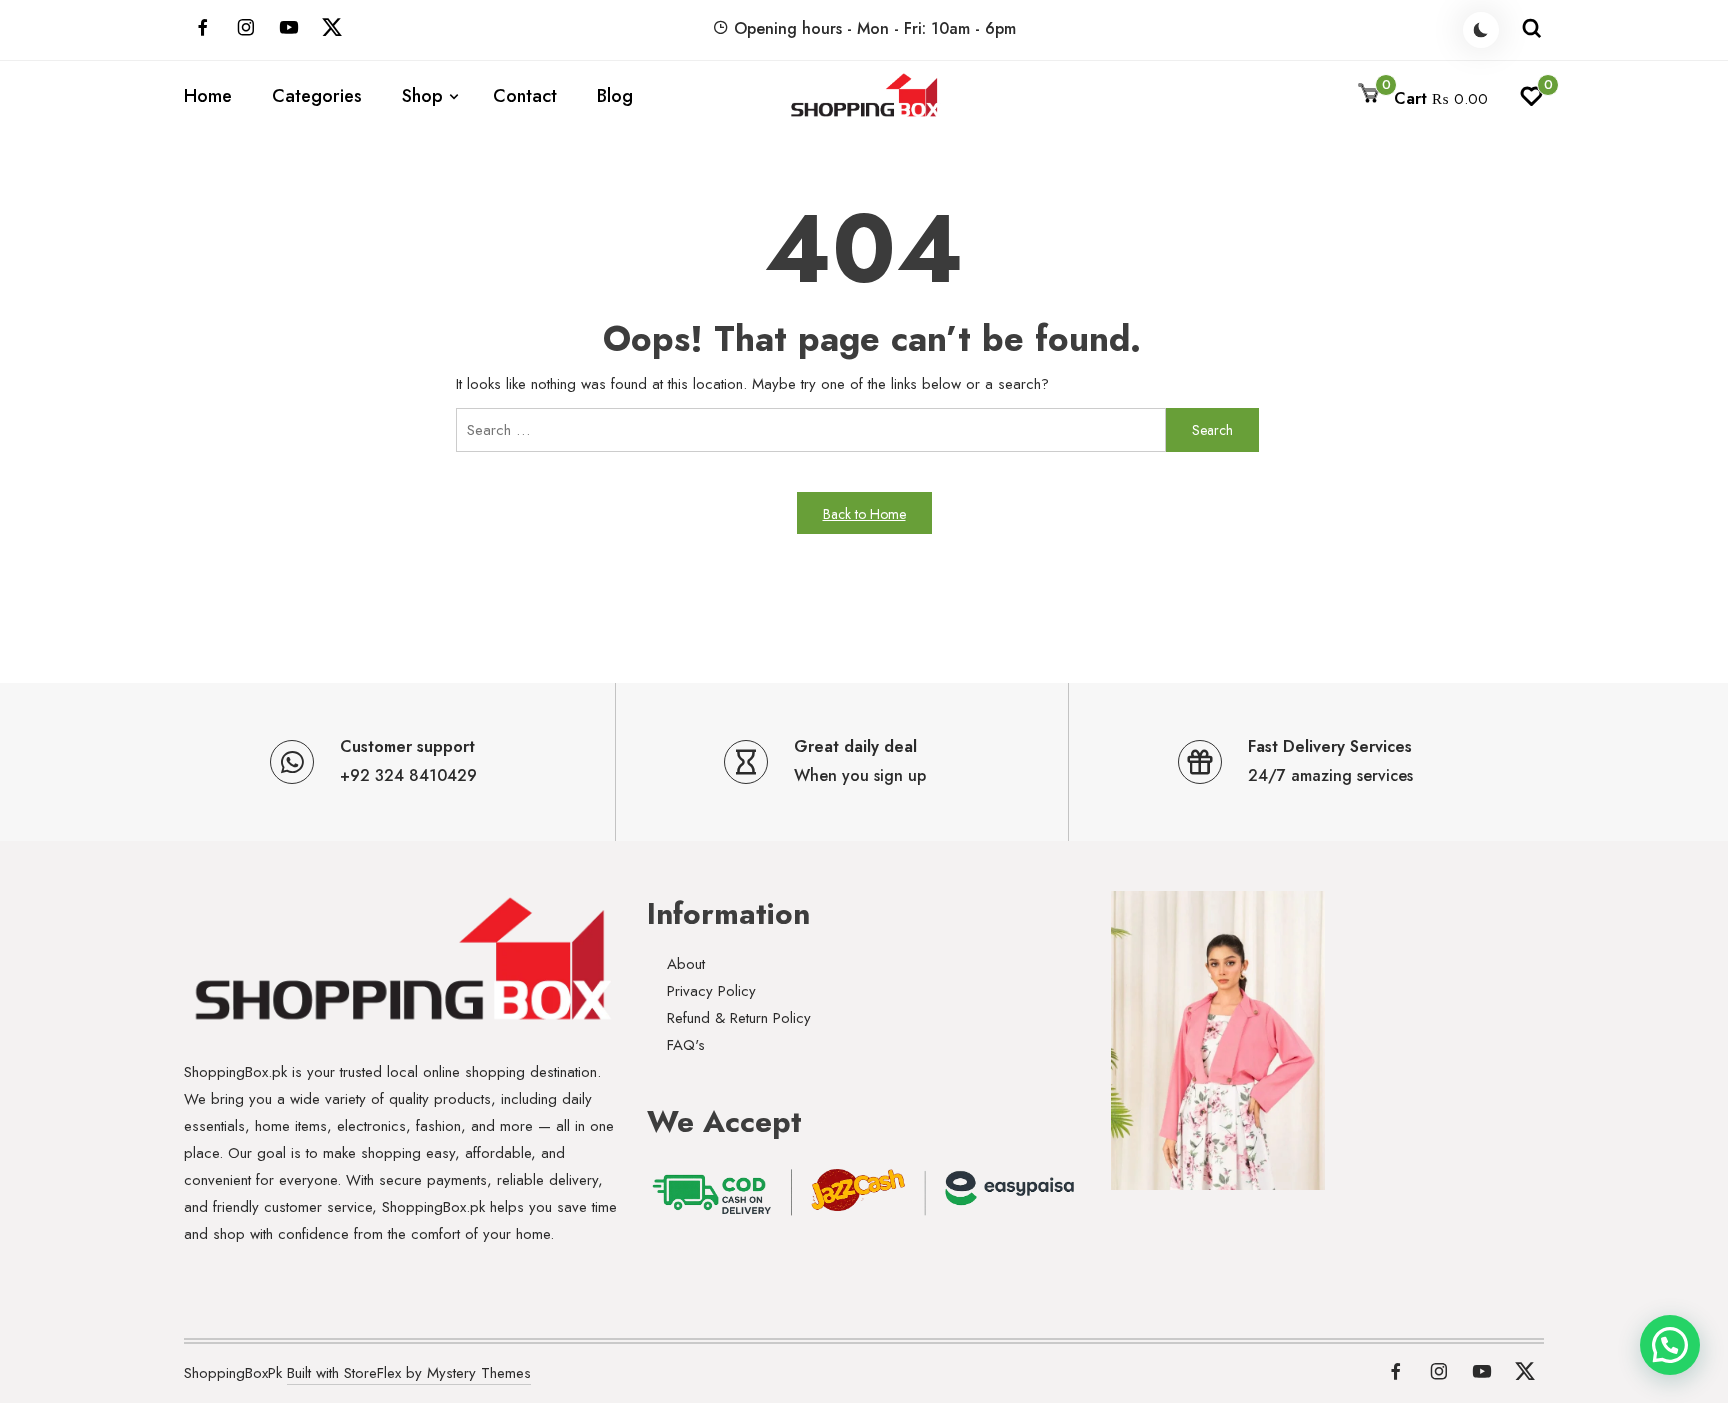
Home (208, 96)
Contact (525, 96)
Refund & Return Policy (739, 1018)
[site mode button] (1481, 30)
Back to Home (864, 514)
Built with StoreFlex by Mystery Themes (409, 1373)
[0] (1531, 102)
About (686, 964)
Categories (317, 96)
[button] (1670, 1345)
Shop (422, 96)
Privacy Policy (711, 991)
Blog (615, 96)
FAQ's (686, 1045)
